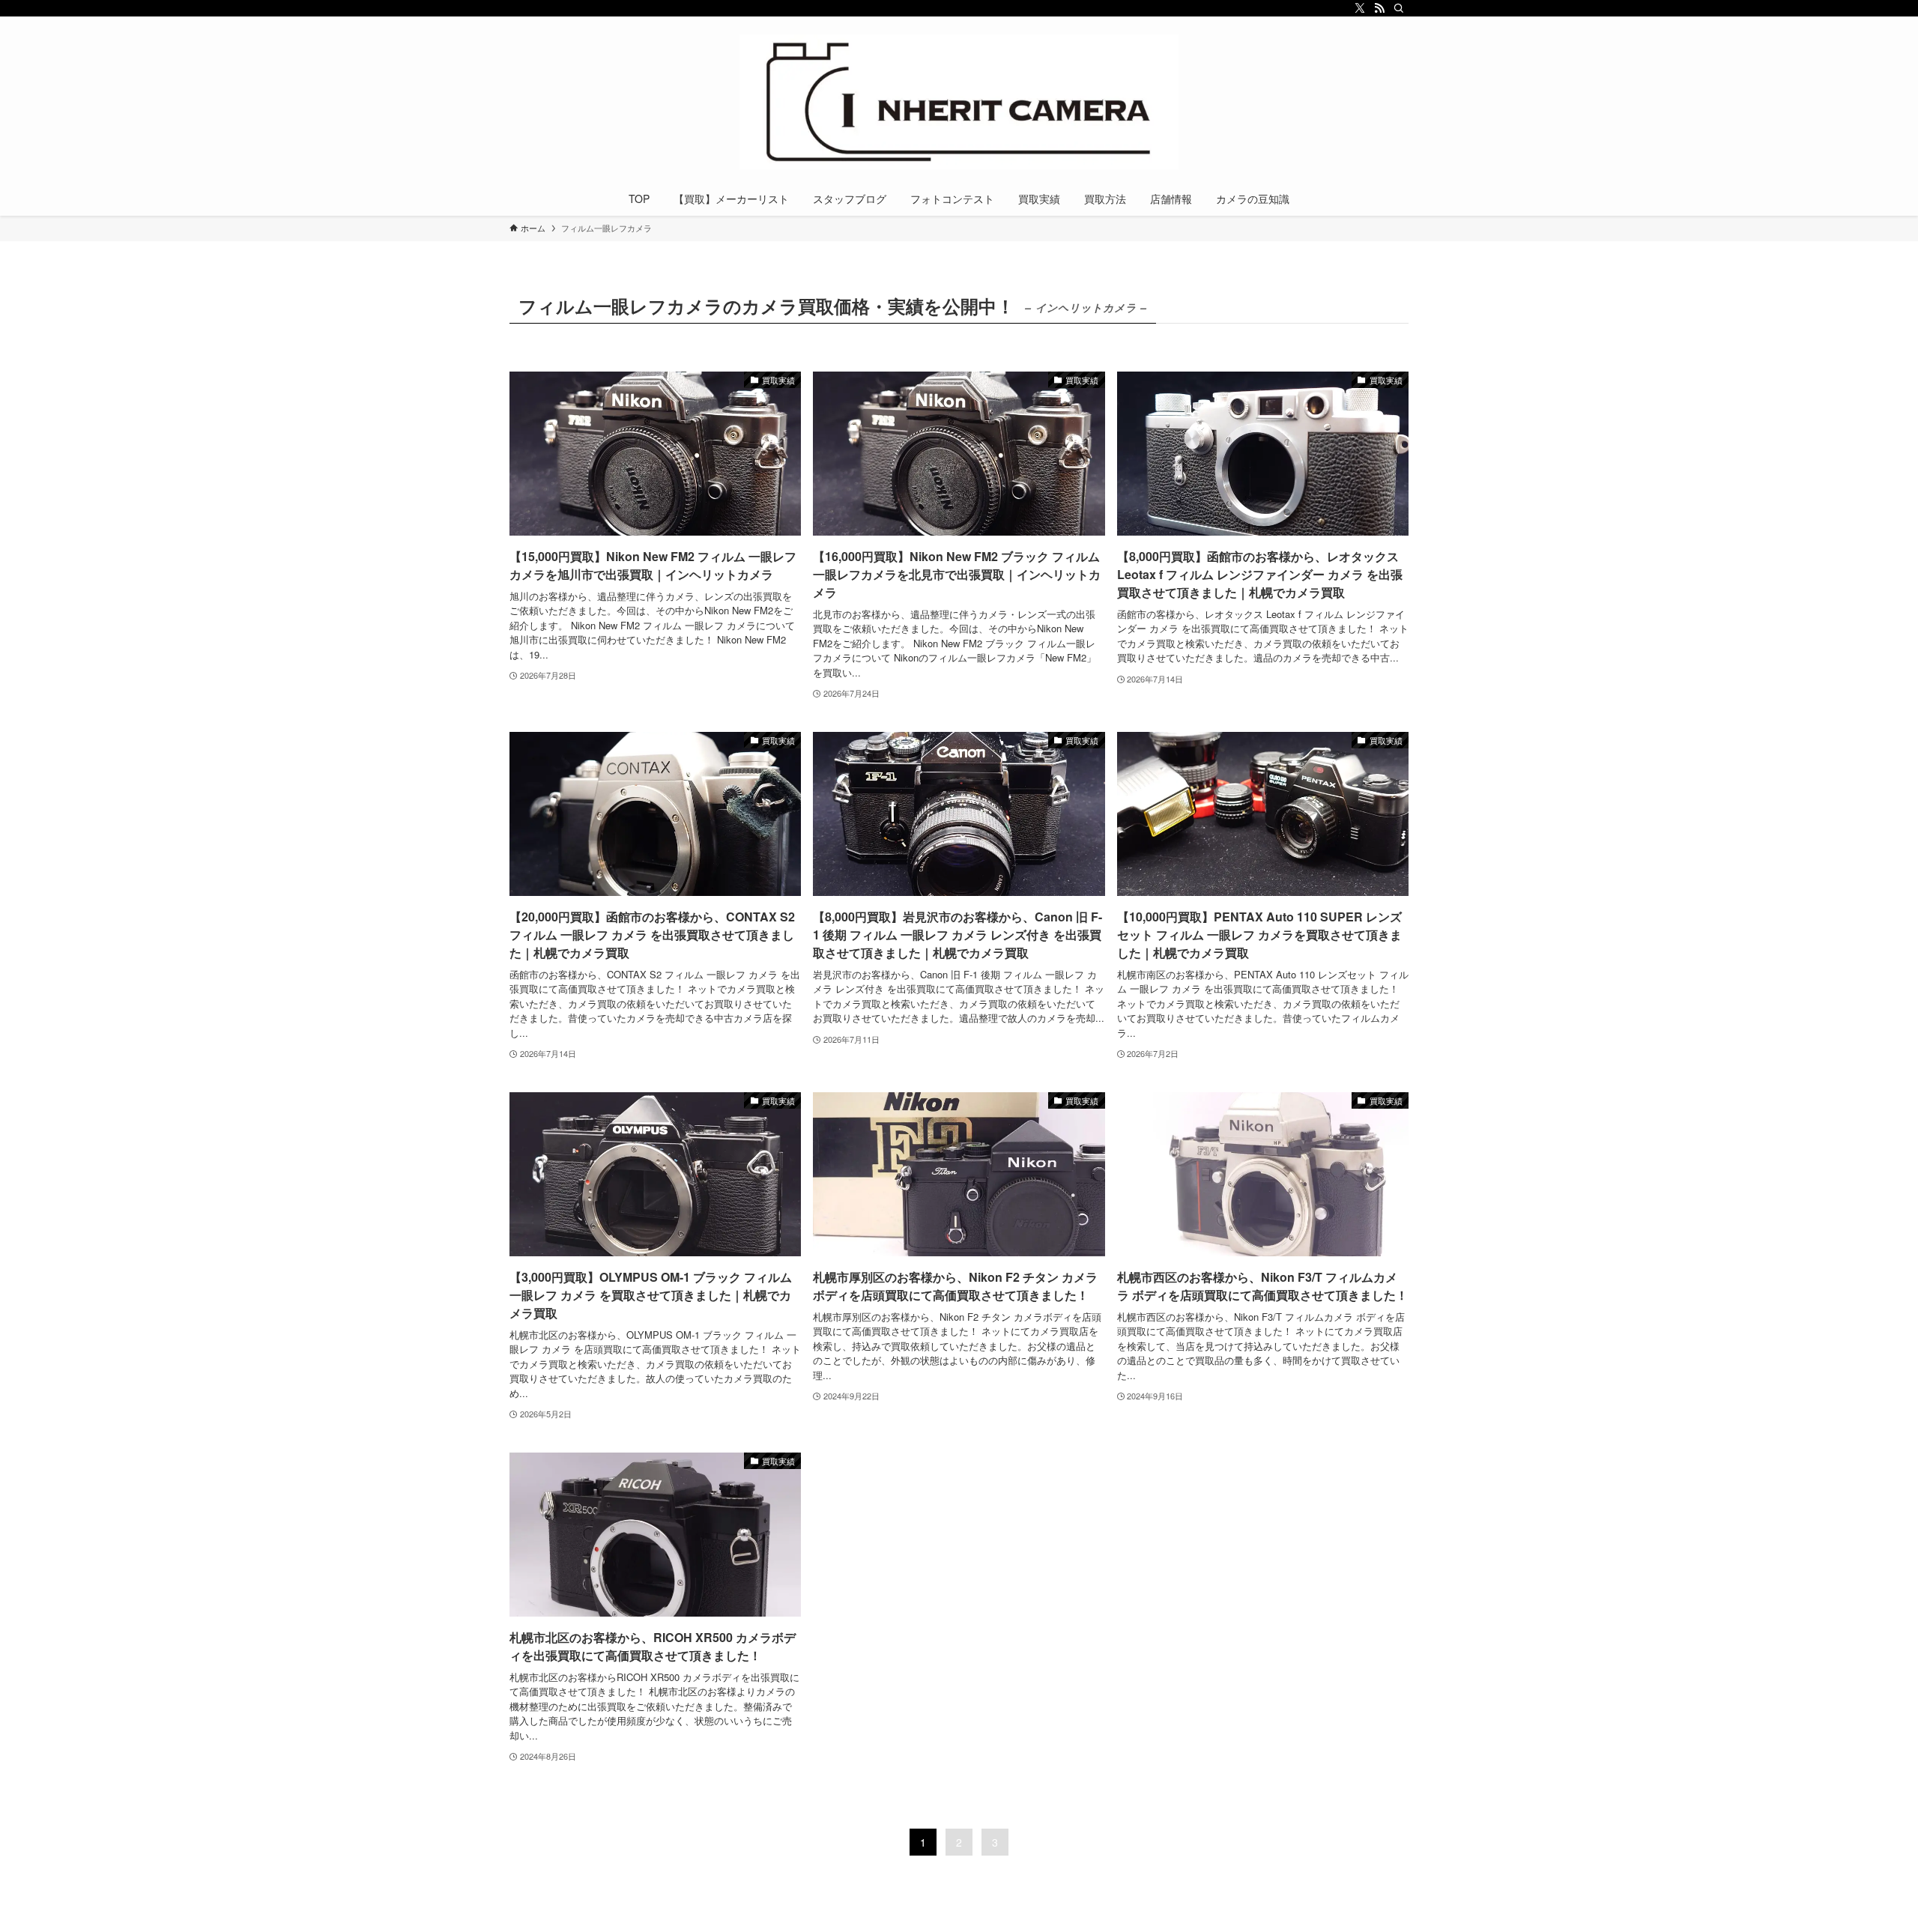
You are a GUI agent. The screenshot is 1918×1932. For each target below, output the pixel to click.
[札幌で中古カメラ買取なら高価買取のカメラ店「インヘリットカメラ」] (959, 102)
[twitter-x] (1360, 8)
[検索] (1399, 8)
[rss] (1379, 8)
